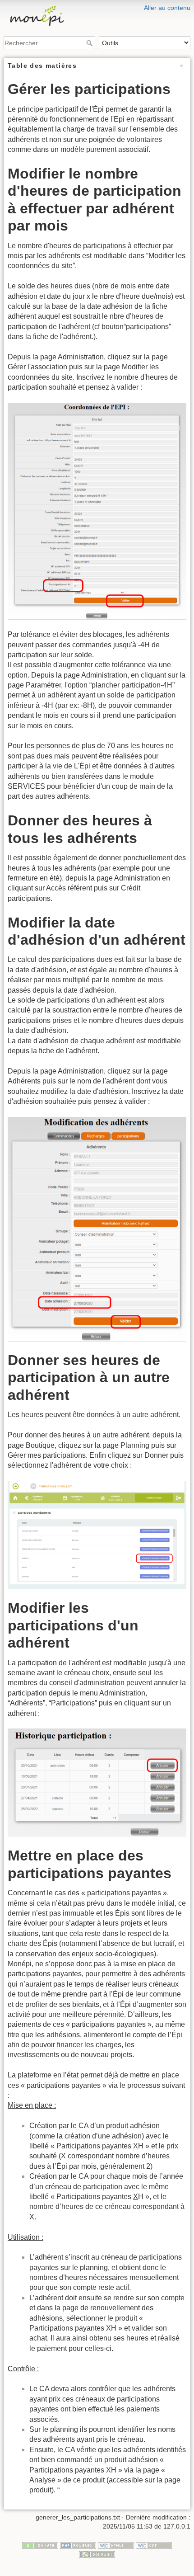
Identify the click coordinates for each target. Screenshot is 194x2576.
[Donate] (40, 2545)
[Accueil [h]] (97, 6)
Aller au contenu (167, 8)
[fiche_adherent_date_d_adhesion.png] (97, 1229)
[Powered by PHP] (78, 2545)
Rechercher (90, 43)
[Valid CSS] (154, 2545)
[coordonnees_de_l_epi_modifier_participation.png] (97, 511)
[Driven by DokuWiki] (97, 2554)
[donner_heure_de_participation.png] (97, 1535)
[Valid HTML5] (116, 2545)
